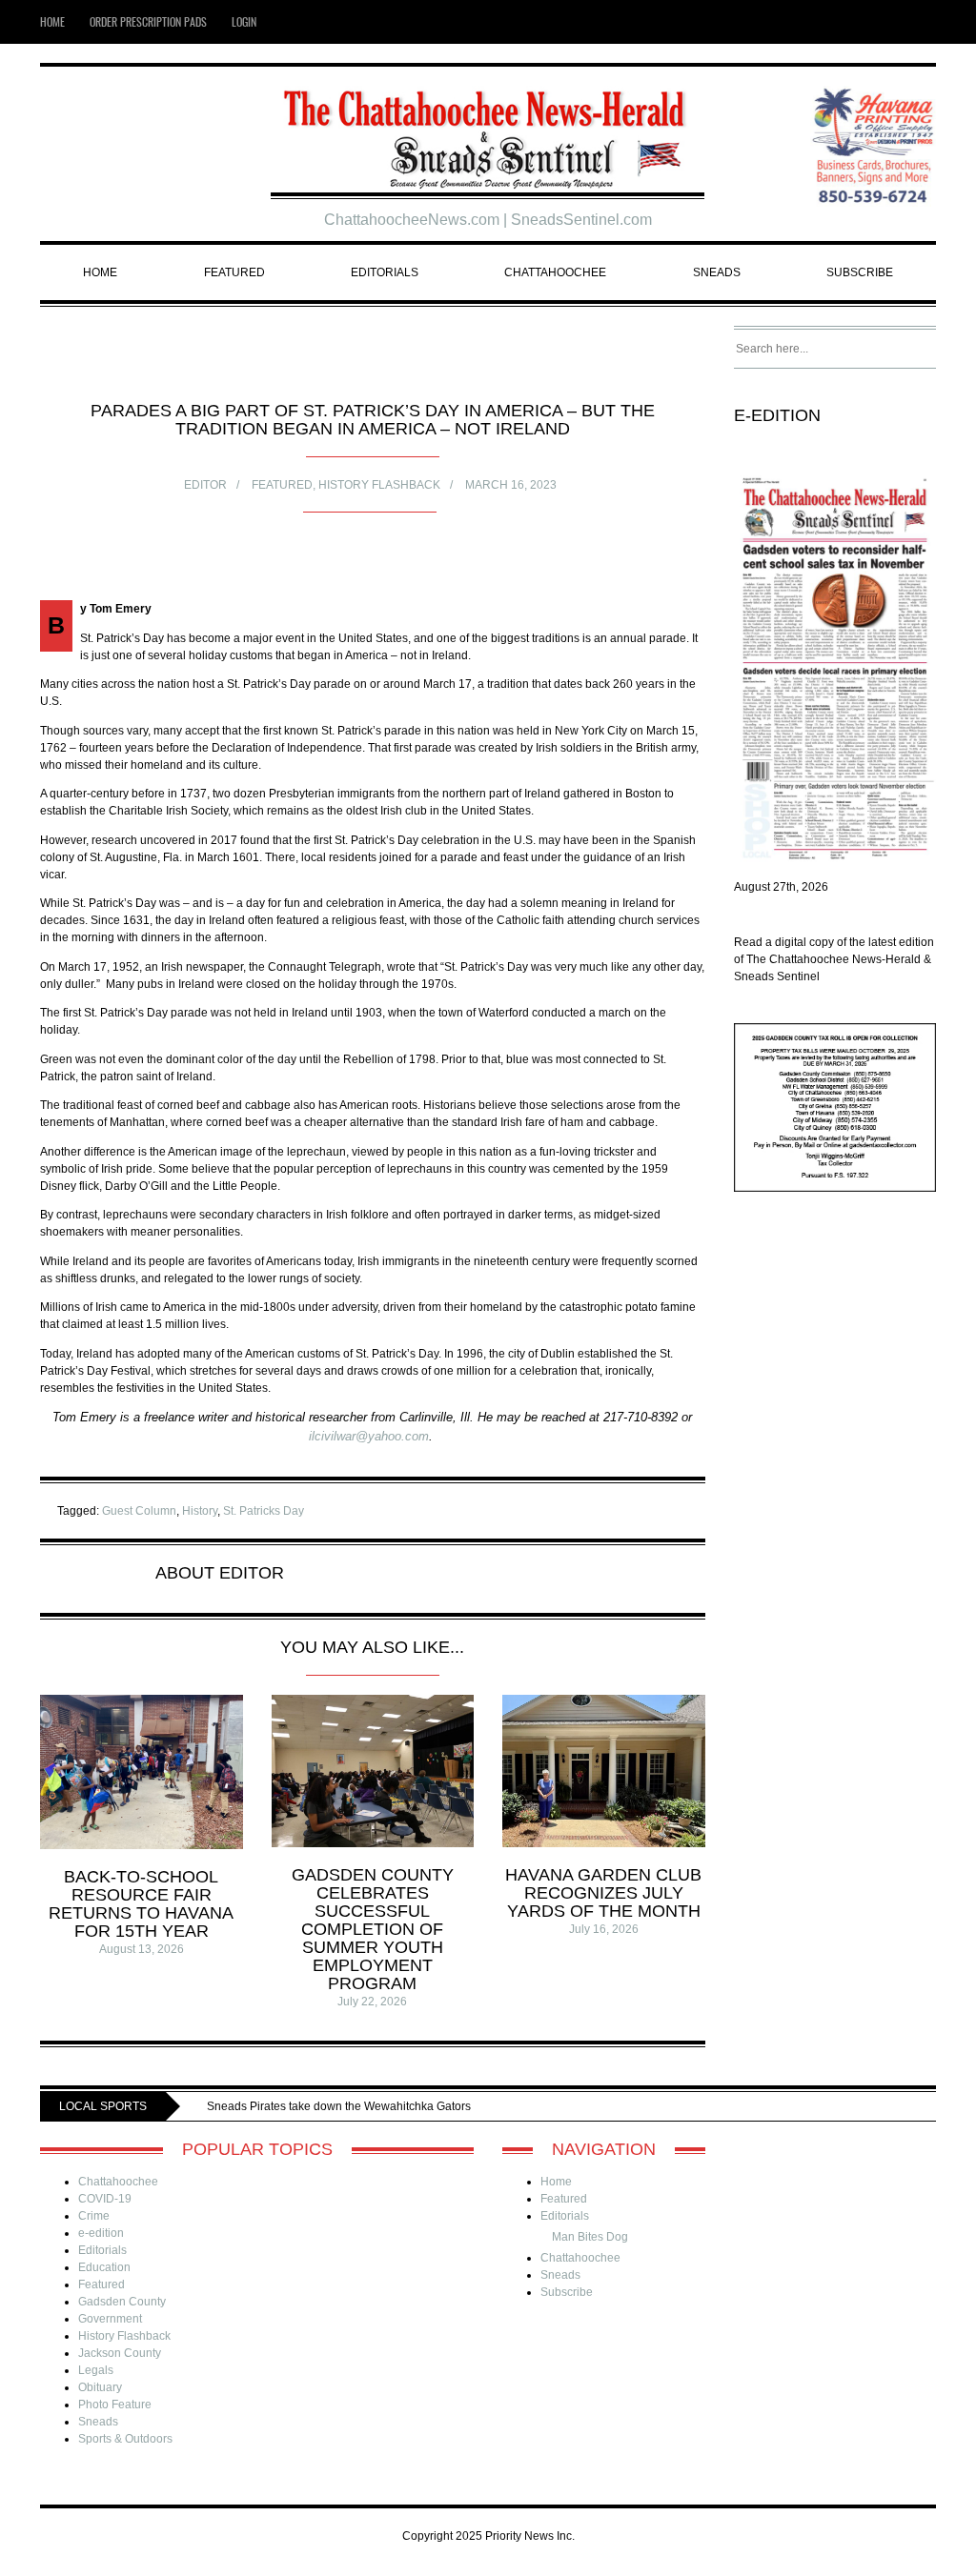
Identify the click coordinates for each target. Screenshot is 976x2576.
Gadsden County (122, 2302)
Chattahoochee (555, 272)
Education (104, 2267)
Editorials (385, 272)
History (200, 1511)
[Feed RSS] (898, 22)
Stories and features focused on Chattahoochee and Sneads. (463, 2106)
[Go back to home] (488, 132)
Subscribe (860, 272)
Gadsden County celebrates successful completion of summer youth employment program (373, 1929)
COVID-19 (105, 2199)
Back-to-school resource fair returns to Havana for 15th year (141, 1904)
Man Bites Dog (590, 2237)
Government (110, 2319)
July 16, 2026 (604, 1929)
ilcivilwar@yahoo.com (369, 1436)
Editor (205, 485)
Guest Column (139, 1511)
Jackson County (120, 2353)
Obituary (100, 2387)
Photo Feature (115, 2405)
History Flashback (379, 485)
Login (244, 21)
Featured (234, 272)
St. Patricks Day (264, 1511)
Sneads (717, 272)
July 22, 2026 (372, 2002)
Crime (94, 2216)
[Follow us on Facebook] (927, 22)
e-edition (101, 2233)
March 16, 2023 (511, 485)
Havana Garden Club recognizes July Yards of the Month (603, 1893)
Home (52, 21)
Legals (96, 2370)
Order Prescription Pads (148, 21)
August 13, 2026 (142, 1949)
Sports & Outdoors (125, 2439)
